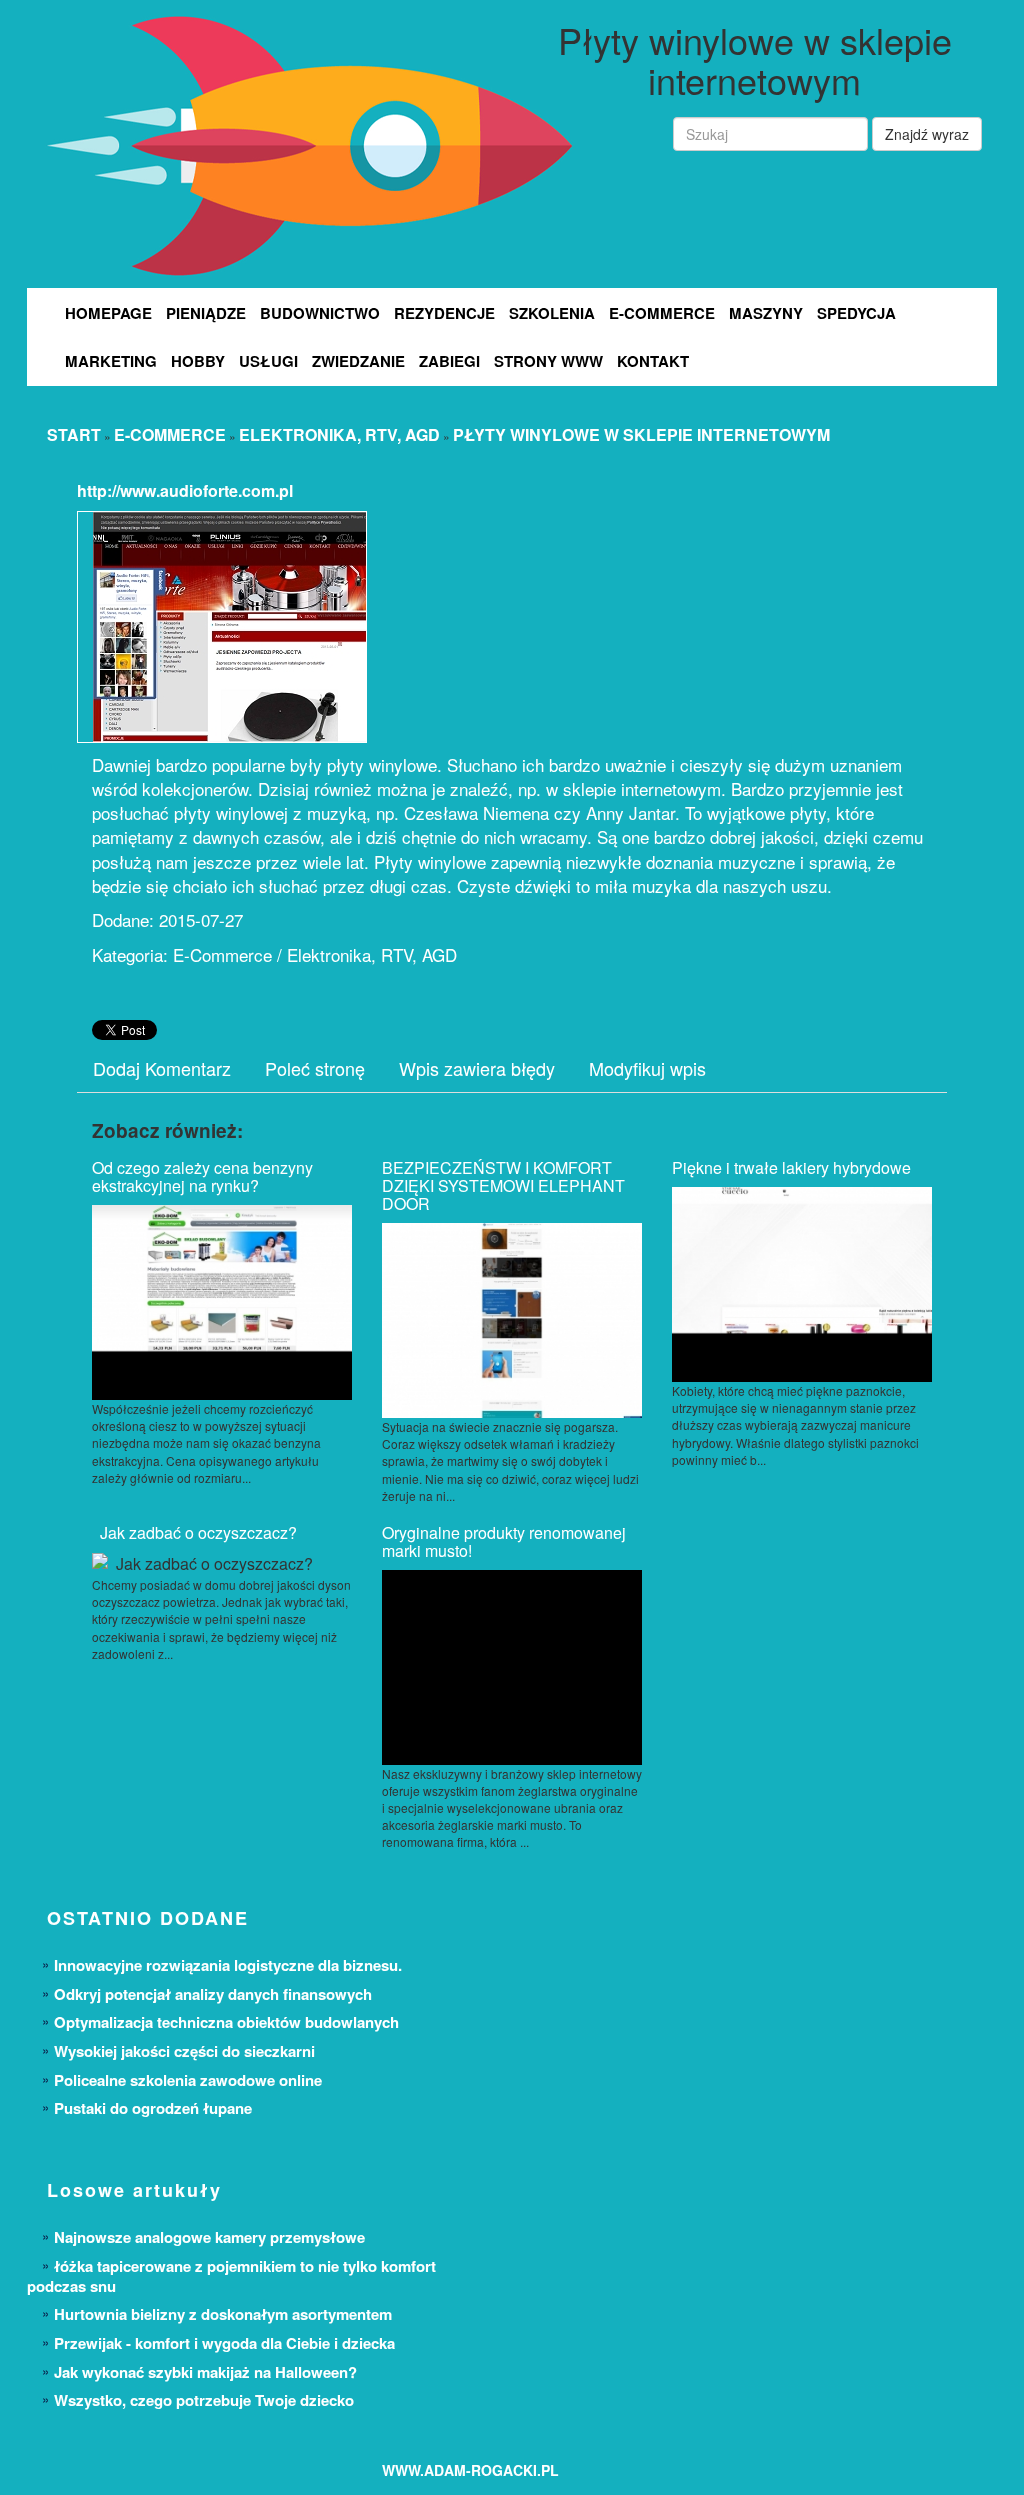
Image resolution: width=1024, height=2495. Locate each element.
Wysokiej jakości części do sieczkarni (184, 2051)
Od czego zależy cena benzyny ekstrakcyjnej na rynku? (202, 1176)
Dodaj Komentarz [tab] (162, 1068)
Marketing (111, 361)
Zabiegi (449, 361)
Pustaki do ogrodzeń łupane (153, 2108)
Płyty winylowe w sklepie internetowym (641, 434)
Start (74, 434)
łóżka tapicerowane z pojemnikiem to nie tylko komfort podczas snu (231, 2276)
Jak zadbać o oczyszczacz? (194, 1532)
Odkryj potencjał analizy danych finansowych (213, 1994)
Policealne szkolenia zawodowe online (188, 2080)
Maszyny (766, 313)
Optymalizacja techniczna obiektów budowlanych (226, 2022)
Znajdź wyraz (927, 134)
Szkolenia (552, 313)
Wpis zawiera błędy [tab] (477, 1068)
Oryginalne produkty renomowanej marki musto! (504, 1541)
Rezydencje (444, 313)
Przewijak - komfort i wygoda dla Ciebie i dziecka (224, 2343)
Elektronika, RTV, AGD (339, 434)
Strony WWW (548, 361)
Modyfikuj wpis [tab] (647, 1068)
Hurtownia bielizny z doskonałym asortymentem (223, 2314)
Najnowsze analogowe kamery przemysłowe (209, 2237)
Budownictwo (320, 313)
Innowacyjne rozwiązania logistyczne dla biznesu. (228, 1965)
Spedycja (856, 313)
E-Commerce (662, 313)
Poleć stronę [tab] (315, 1068)
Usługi (268, 361)
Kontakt (653, 361)
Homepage (108, 313)
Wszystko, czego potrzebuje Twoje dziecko (204, 2400)
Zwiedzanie (358, 361)
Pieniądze (206, 313)
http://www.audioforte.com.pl (185, 490)
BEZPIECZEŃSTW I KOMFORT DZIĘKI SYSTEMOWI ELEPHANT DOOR (503, 1185)
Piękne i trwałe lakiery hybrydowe (791, 1167)
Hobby (198, 361)
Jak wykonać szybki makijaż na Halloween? (205, 2372)
